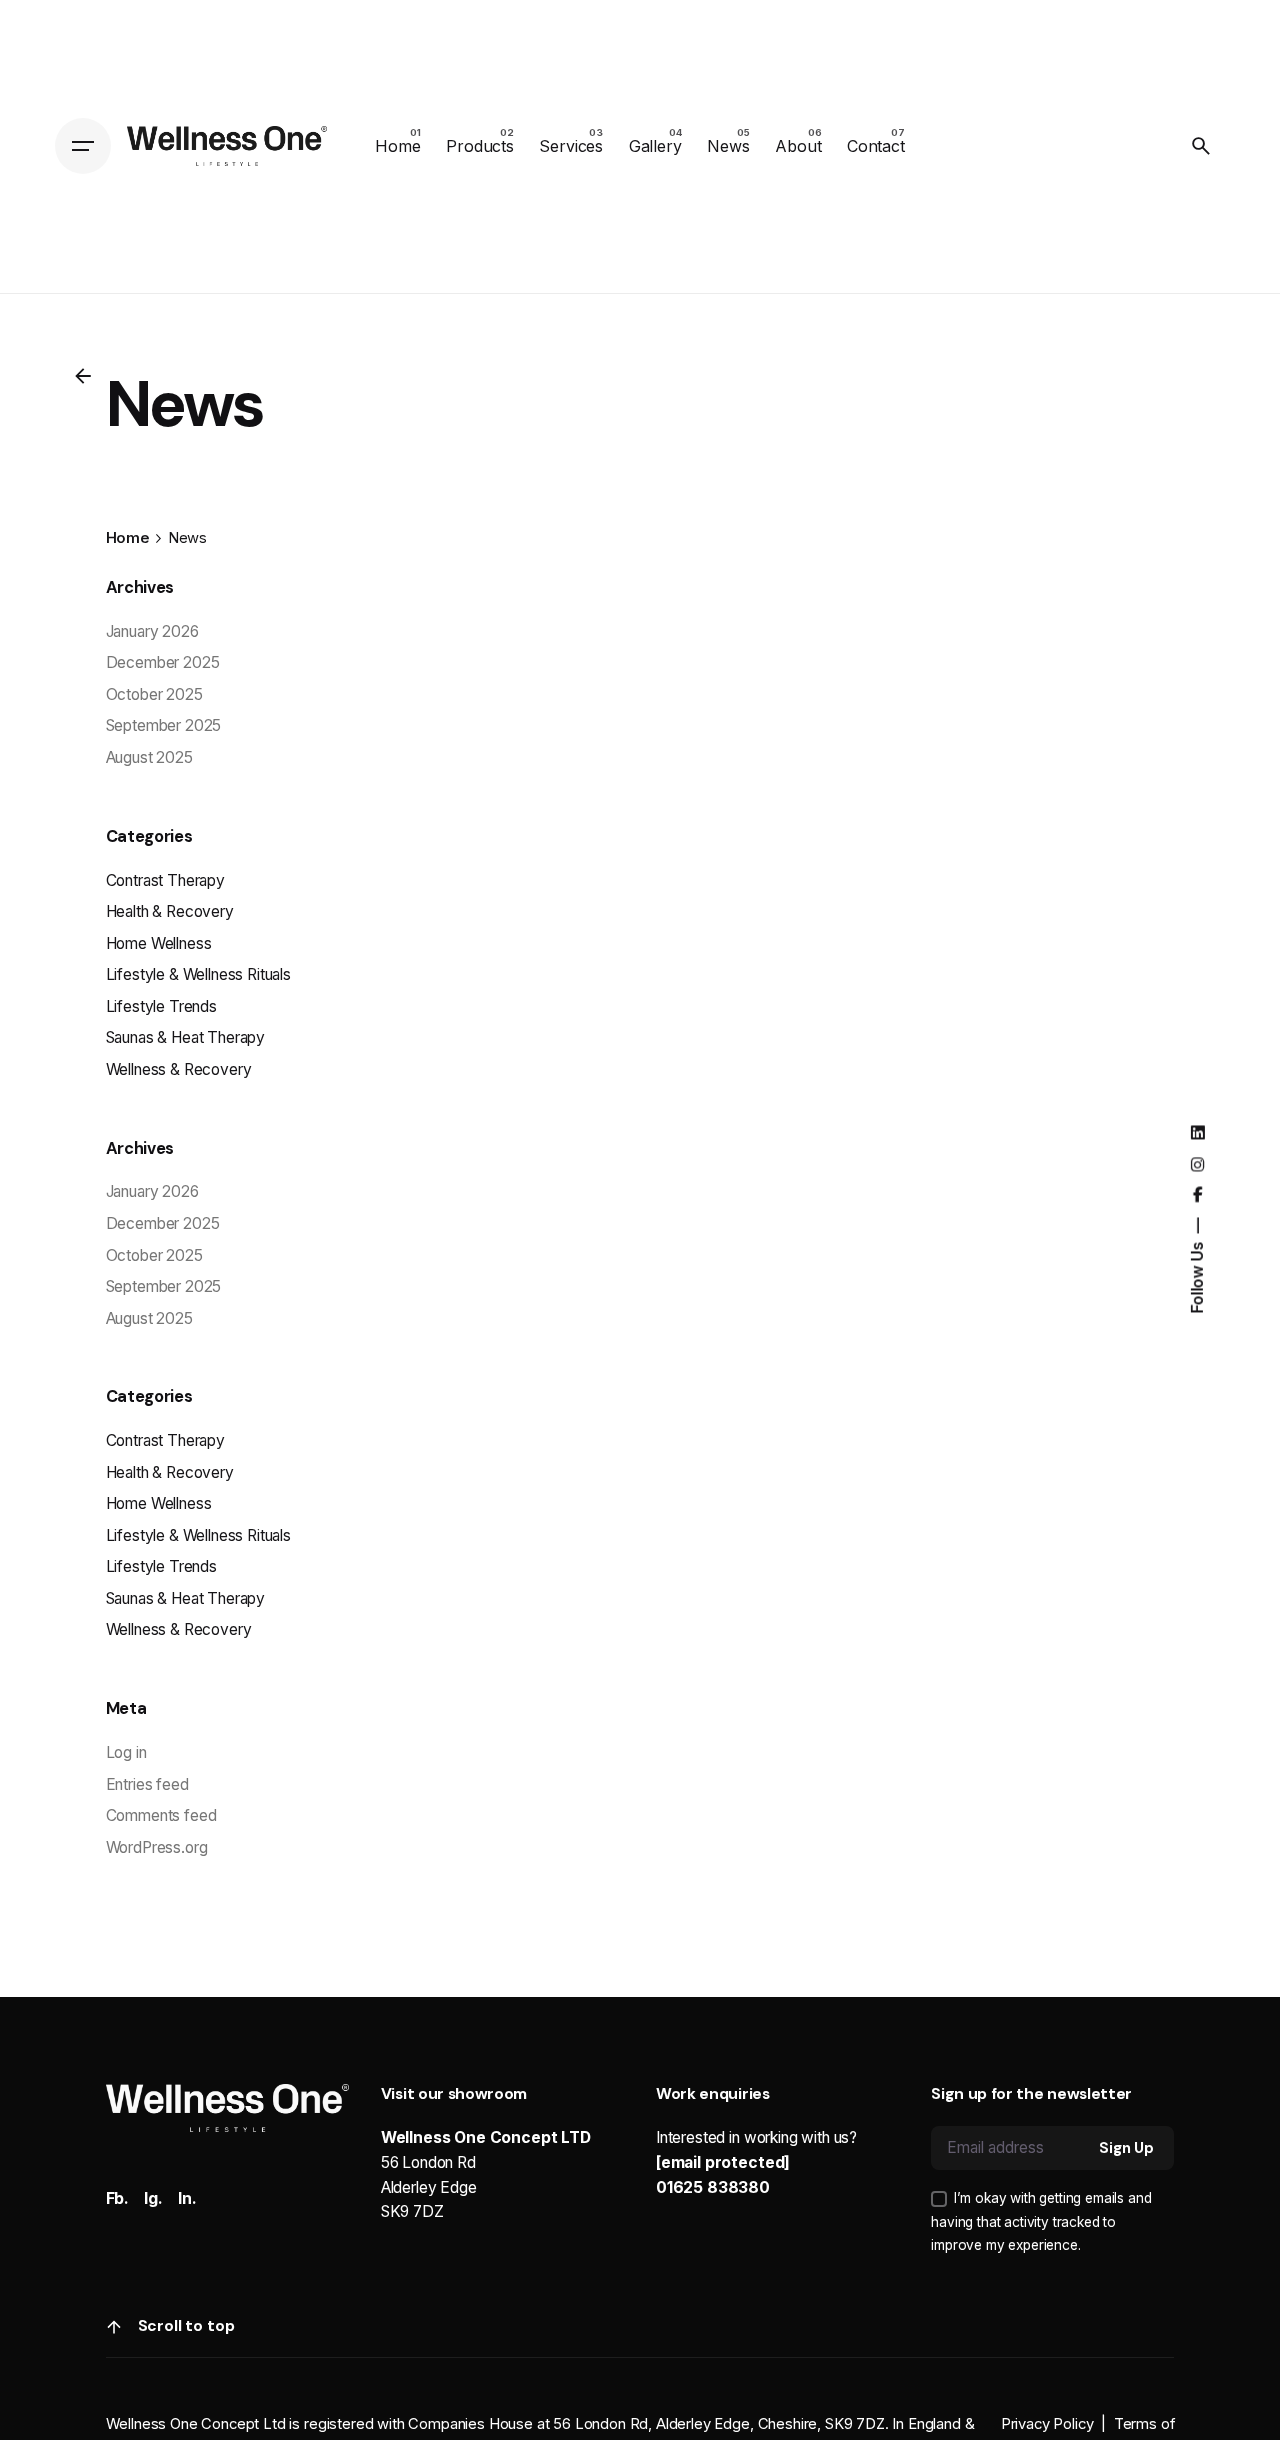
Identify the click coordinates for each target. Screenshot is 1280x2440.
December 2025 (163, 662)
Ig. (153, 2198)
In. (187, 2198)
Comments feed (161, 1815)
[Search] (1201, 146)
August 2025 (149, 757)
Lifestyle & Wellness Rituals (198, 974)
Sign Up (1126, 2148)
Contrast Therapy (165, 880)
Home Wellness (159, 943)
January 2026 (152, 631)
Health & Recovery (170, 911)
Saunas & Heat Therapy (186, 1037)
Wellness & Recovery (179, 1069)
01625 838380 (713, 2187)
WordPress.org (157, 1847)
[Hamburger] (83, 146)
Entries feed (147, 1784)
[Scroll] (114, 2327)
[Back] (83, 376)
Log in (126, 1752)
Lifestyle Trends (161, 1006)
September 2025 (164, 725)
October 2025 (154, 694)
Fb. (118, 2198)
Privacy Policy (1047, 2424)
